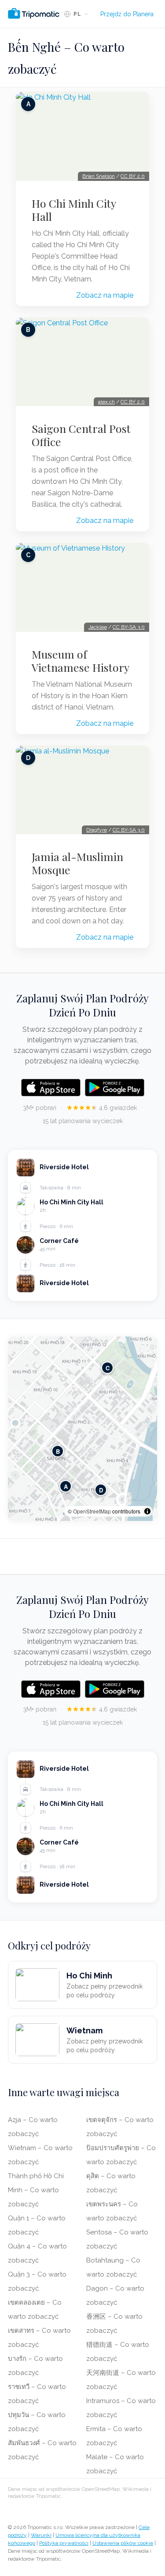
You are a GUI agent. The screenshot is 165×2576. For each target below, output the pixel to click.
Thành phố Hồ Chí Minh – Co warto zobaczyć (36, 2190)
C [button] (108, 1368)
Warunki (41, 2535)
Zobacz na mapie (105, 295)
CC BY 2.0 (133, 176)
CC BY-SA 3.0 (129, 627)
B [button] (58, 1451)
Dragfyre (97, 830)
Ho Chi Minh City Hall (74, 210)
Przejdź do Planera (127, 14)
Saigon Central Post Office (81, 435)
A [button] (66, 1486)
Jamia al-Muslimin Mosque (77, 863)
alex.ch (106, 402)
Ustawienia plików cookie (123, 2543)
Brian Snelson (99, 176)
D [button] (101, 1490)
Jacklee (98, 627)
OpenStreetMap (92, 1511)
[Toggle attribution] (147, 1511)
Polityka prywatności (64, 2543)
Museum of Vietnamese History (81, 661)
